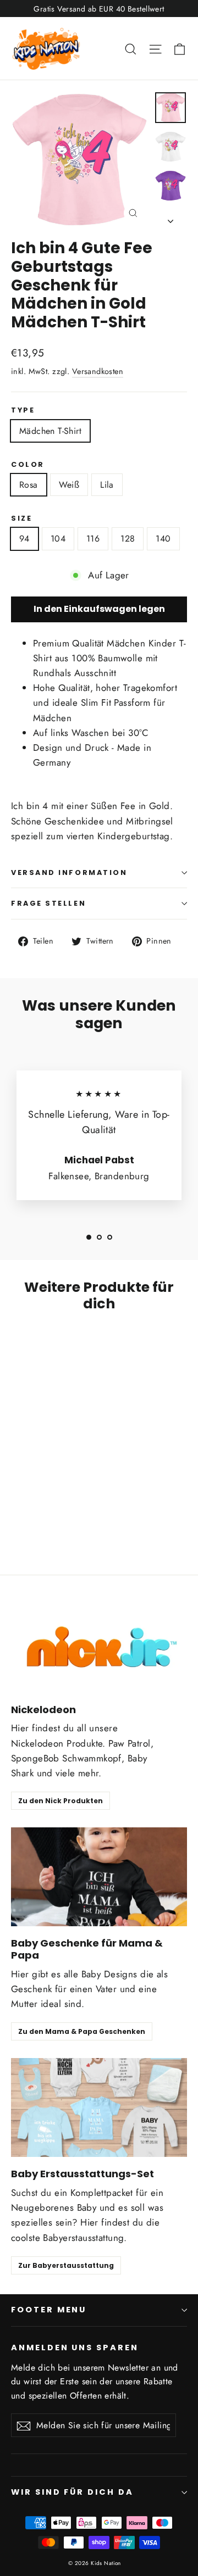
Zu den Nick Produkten (61, 1801)
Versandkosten (98, 371)
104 (58, 539)
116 (93, 539)
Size (21, 518)
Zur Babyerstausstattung (66, 2265)
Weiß (69, 485)
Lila (107, 485)
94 (24, 539)
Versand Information (69, 872)
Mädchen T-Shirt (50, 431)
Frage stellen (48, 903)
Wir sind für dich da (72, 2492)
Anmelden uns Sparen (75, 2348)
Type (23, 410)
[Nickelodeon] (99, 1643)
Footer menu (49, 2310)
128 (128, 539)
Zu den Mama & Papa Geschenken (82, 2031)
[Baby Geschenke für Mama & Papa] (99, 1877)
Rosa (29, 485)
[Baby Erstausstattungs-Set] (99, 2107)
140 (163, 539)
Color (28, 464)
